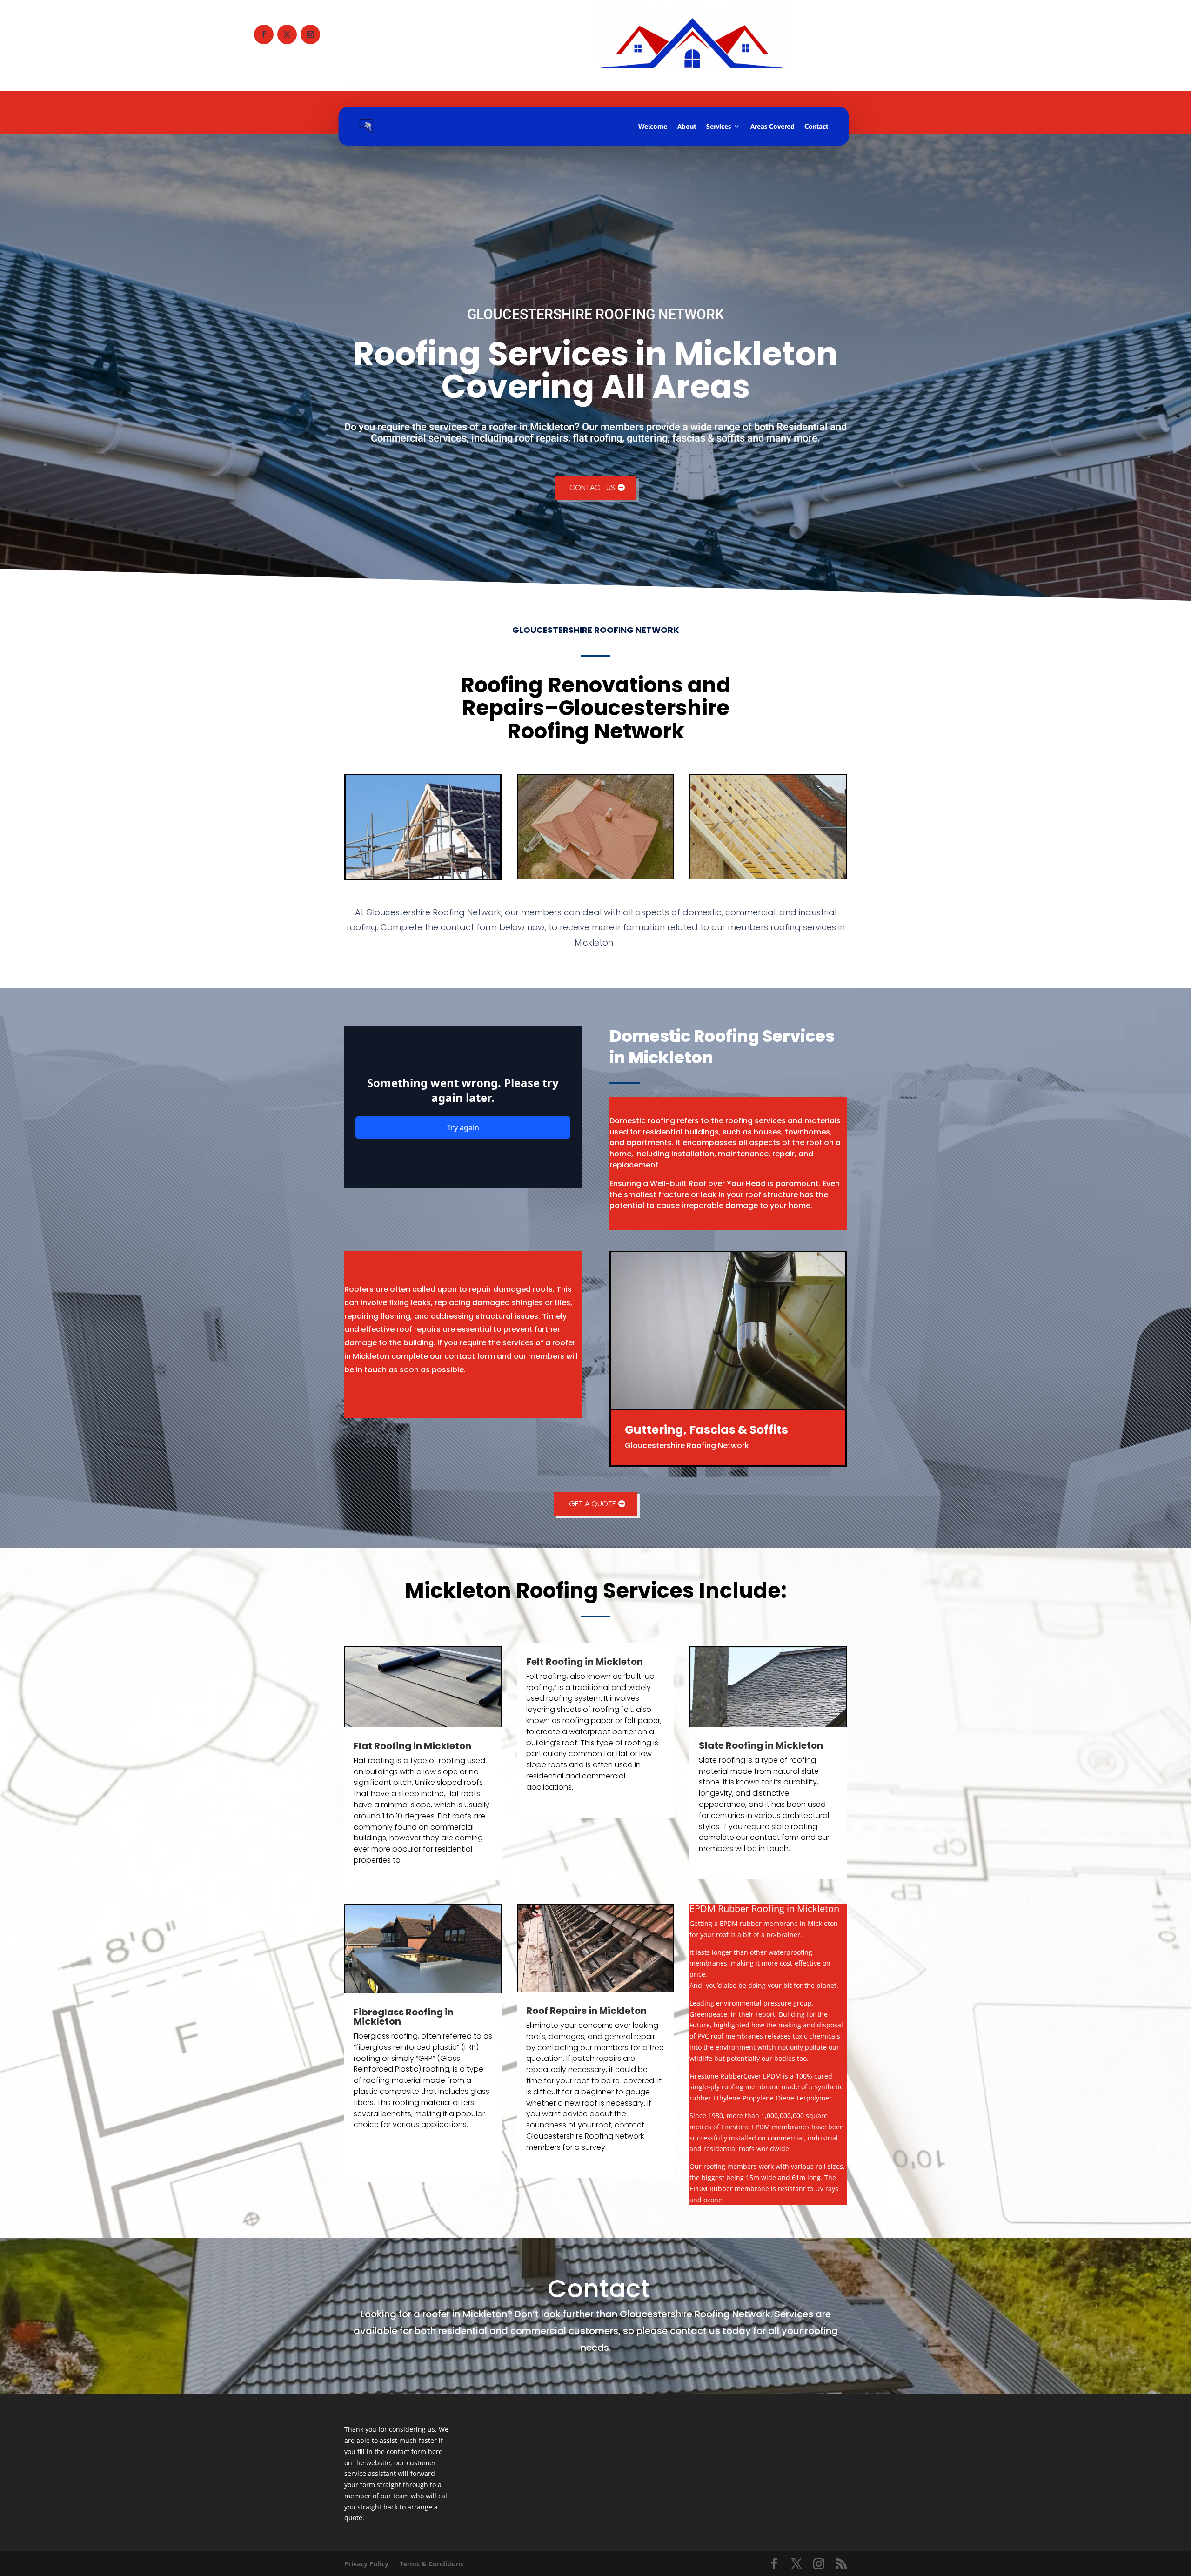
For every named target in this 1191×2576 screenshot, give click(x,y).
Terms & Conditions (432, 2564)
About (687, 126)
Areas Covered (772, 126)
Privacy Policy (366, 2564)
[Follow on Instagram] (310, 34)
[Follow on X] (287, 34)
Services (719, 126)
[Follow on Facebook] (264, 34)
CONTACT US (592, 487)
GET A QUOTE (592, 1504)
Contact (816, 126)
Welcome (653, 126)
